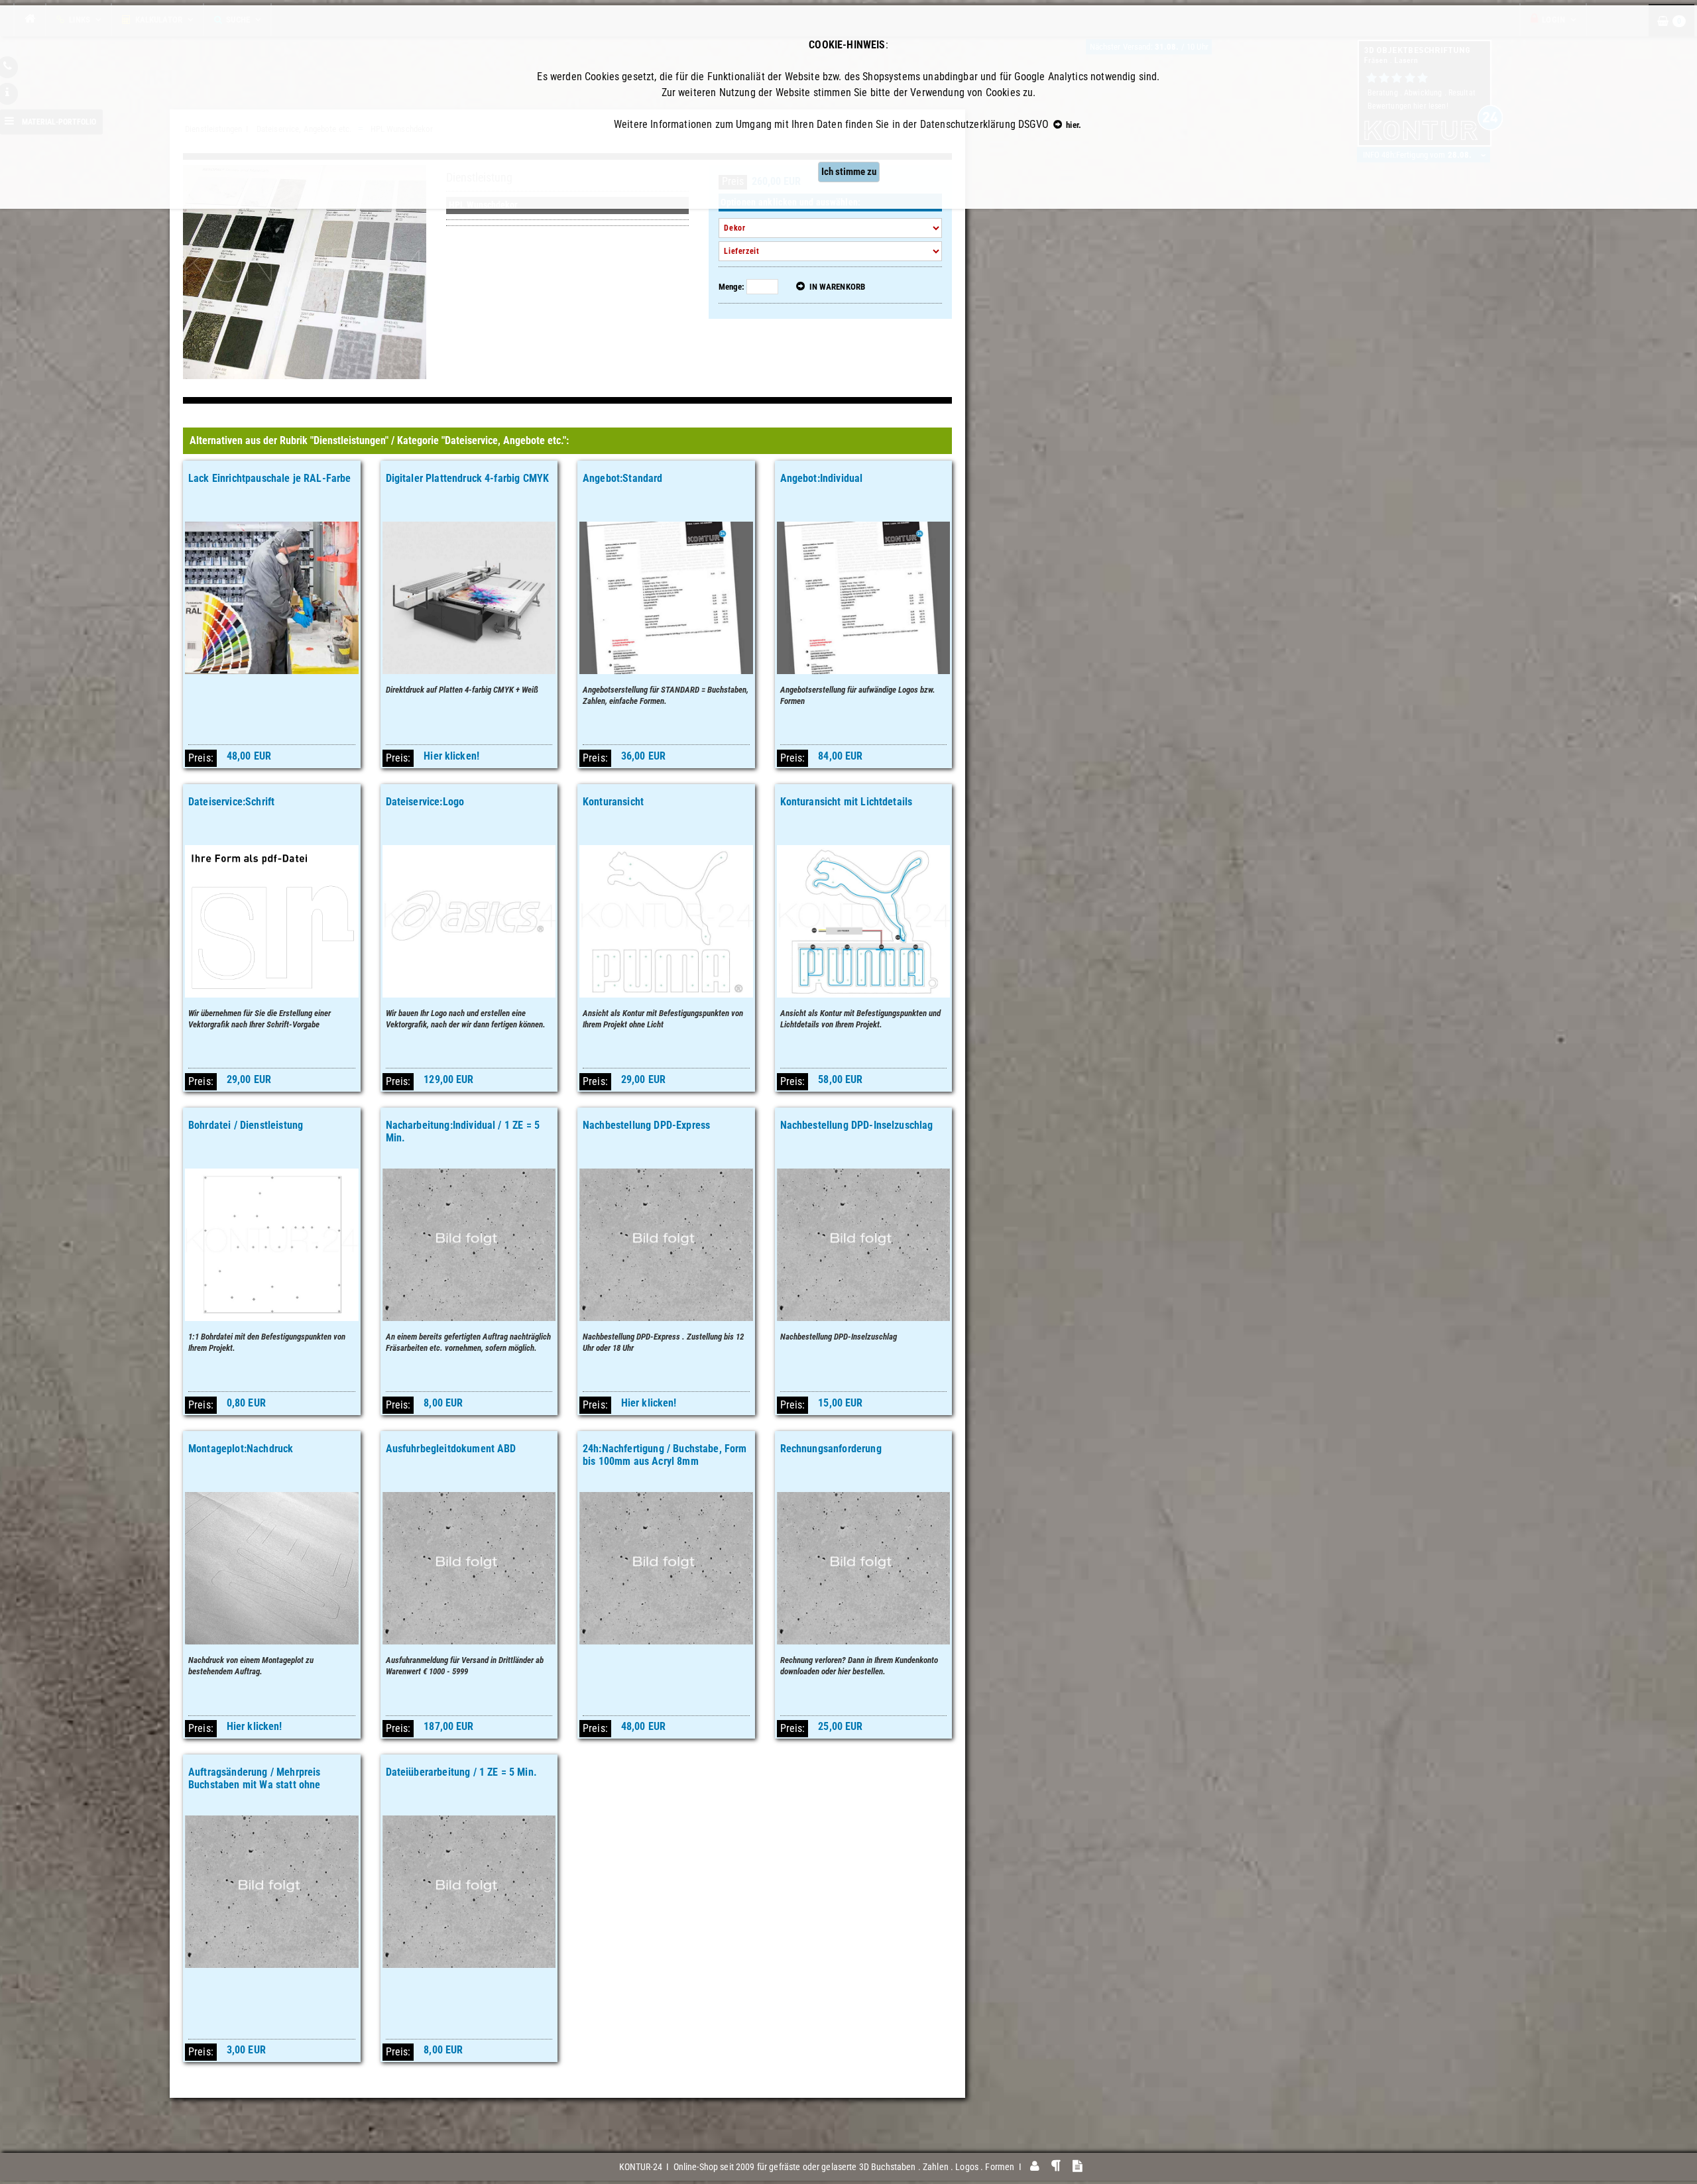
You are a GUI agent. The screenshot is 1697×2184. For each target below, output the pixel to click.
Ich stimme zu (849, 172)
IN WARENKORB (836, 287)
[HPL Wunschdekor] (305, 271)
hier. (1073, 125)
